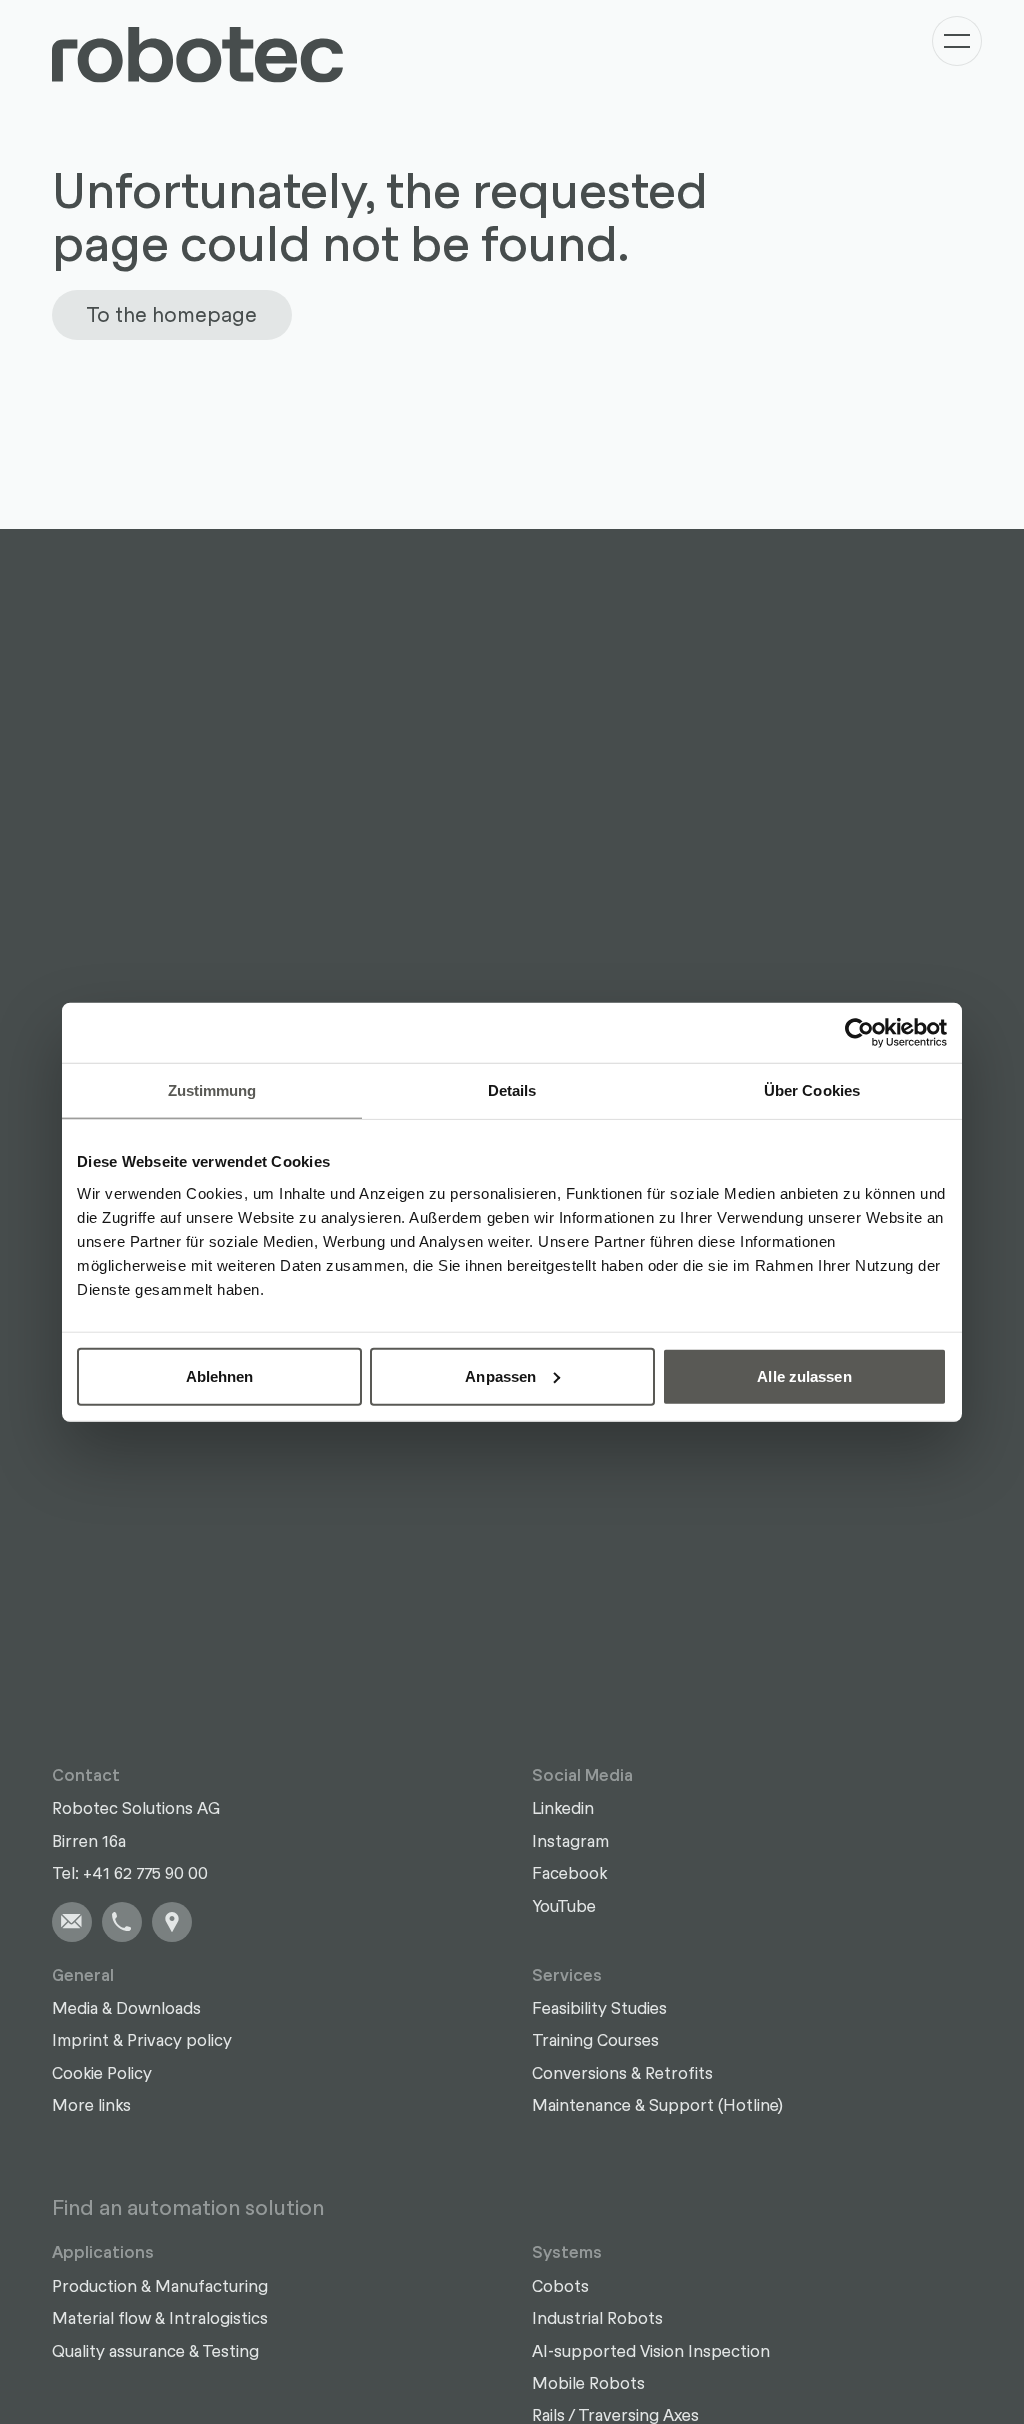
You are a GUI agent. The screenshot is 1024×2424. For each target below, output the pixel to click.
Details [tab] (512, 1090)
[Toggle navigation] (957, 41)
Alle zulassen (804, 1375)
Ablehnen (220, 1375)
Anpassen (500, 1375)
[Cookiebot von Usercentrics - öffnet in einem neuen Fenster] (859, 1033)
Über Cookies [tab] (812, 1090)
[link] (72, 1922)
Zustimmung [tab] (212, 1090)
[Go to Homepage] (197, 55)
